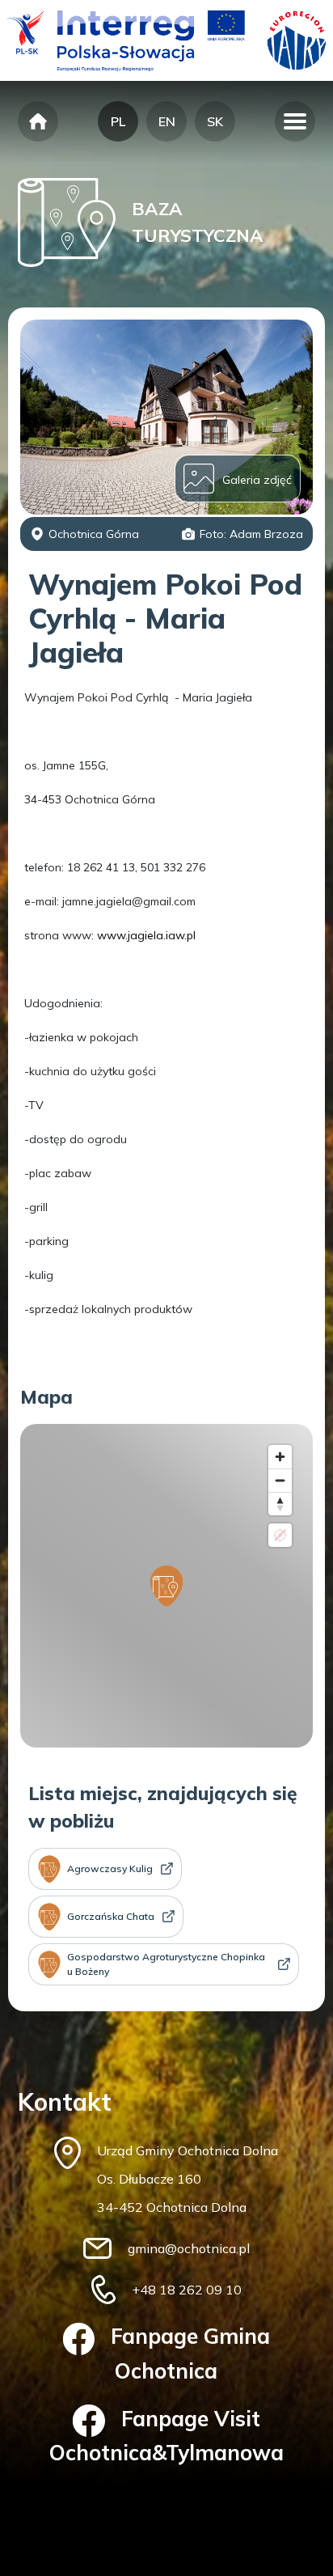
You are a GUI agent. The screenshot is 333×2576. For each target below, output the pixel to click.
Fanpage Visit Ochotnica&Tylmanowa (166, 2436)
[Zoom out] (280, 1480)
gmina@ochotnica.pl (189, 2248)
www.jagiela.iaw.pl (146, 935)
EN (167, 121)
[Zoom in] (280, 1457)
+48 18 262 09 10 (187, 2290)
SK (215, 121)
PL (118, 121)
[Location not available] (280, 1535)
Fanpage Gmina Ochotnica (190, 2353)
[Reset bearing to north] (280, 1504)
